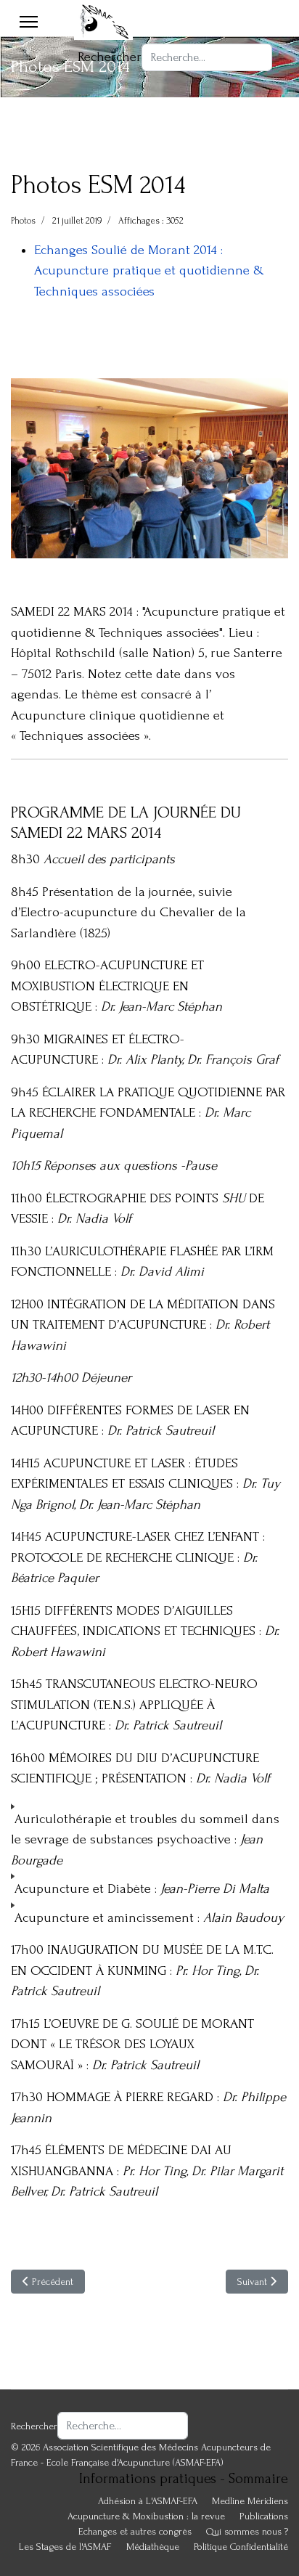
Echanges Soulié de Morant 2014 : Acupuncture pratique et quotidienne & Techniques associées (149, 271)
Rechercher (110, 57)
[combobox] (207, 57)
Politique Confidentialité (241, 2547)
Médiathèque (153, 2547)
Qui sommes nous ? (247, 2531)
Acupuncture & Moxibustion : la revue (146, 2516)
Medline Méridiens (250, 2501)
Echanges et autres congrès (135, 2531)
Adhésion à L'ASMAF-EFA (148, 2501)
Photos (23, 221)
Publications (264, 2516)
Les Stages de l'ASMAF (65, 2547)
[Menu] (29, 22)
